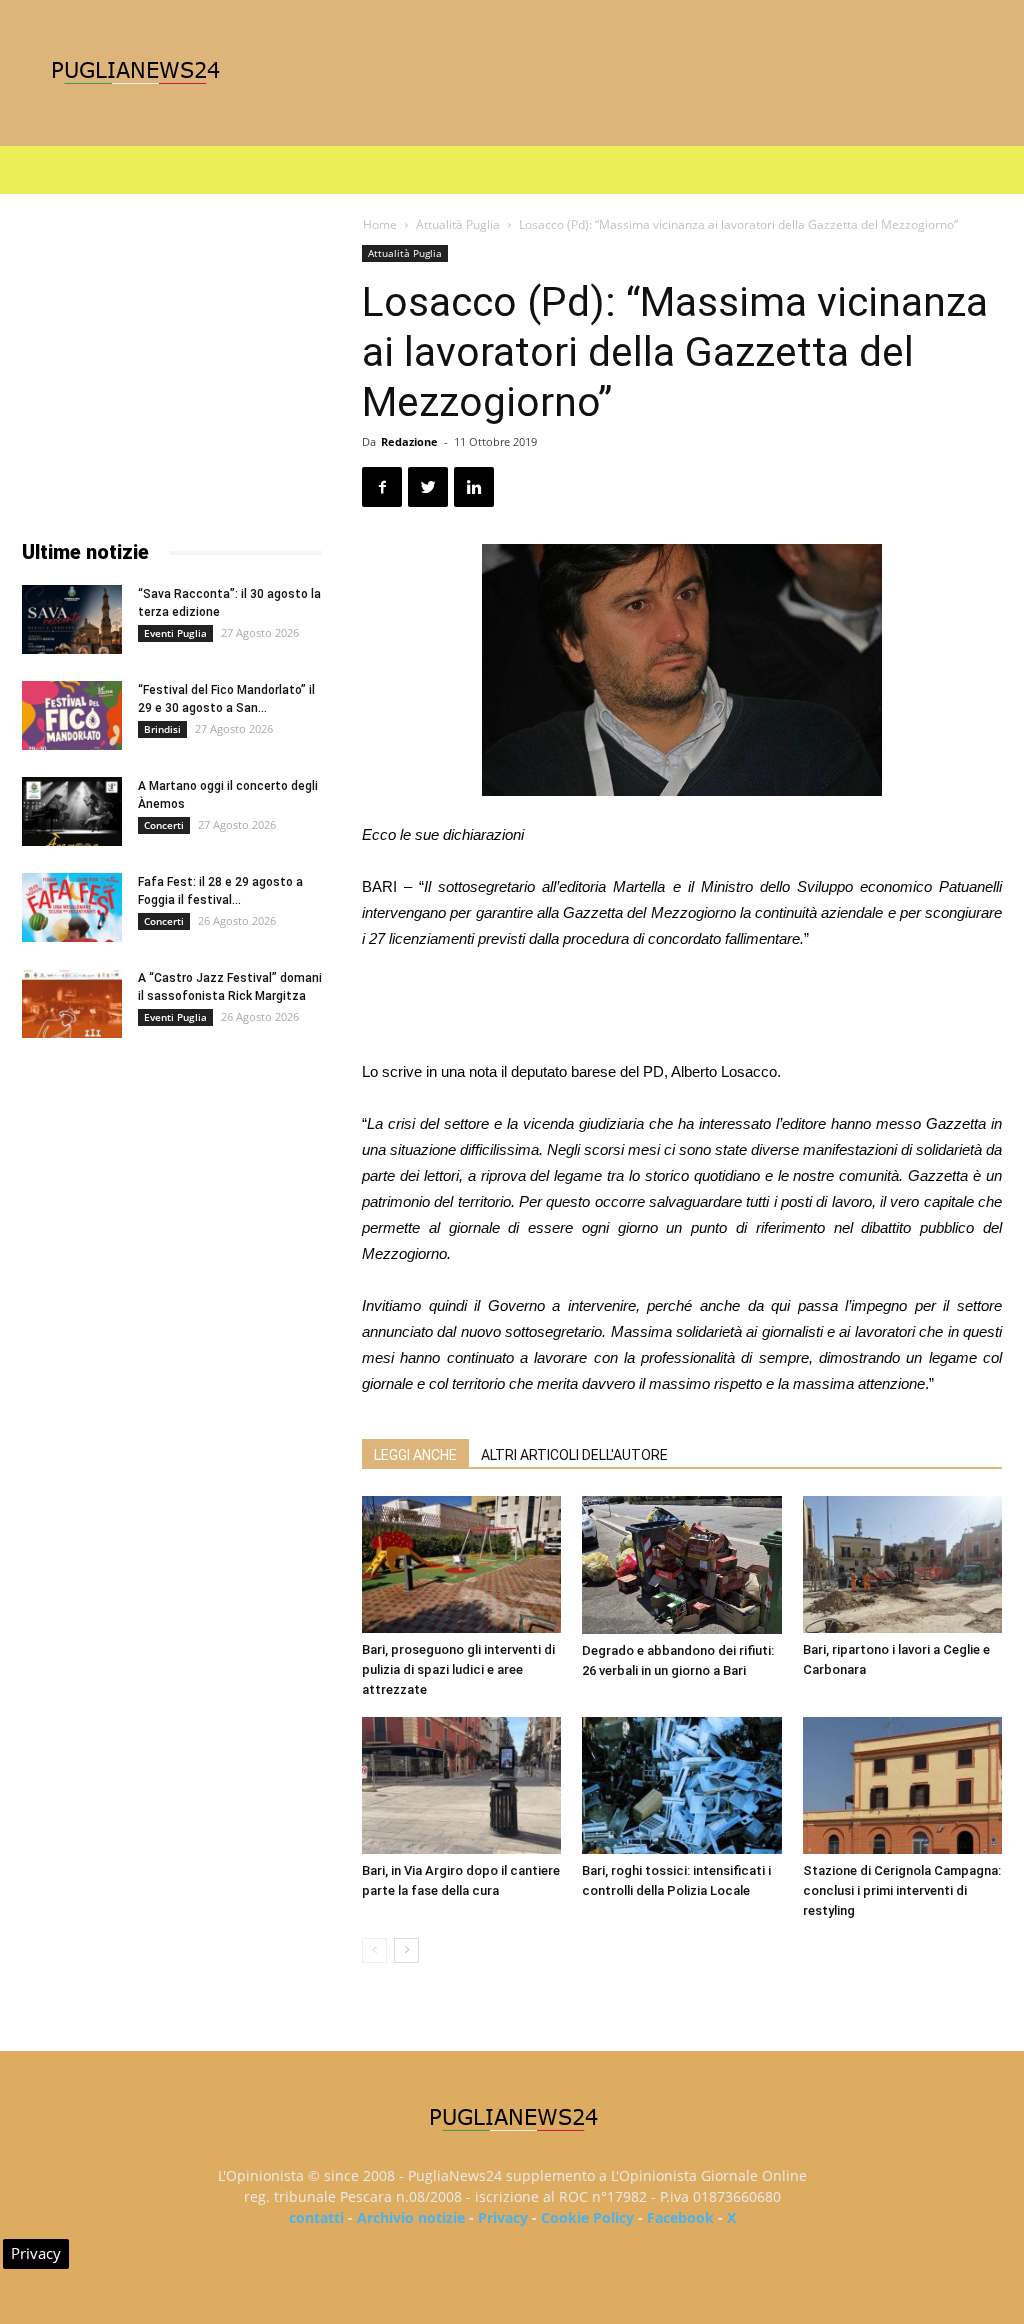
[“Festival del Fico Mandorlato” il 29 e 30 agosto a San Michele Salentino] (72, 715)
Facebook (680, 2217)
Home (380, 224)
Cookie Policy (587, 2217)
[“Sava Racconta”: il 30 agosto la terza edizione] (72, 619)
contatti (316, 2217)
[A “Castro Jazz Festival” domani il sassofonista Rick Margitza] (72, 1003)
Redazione (409, 441)
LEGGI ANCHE (415, 1455)
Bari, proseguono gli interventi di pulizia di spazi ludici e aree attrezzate (458, 1669)
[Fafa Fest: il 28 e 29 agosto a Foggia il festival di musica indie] (72, 907)
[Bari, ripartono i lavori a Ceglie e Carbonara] (902, 1564)
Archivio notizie (411, 2217)
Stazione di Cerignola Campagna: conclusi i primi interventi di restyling (902, 1890)
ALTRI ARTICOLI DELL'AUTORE (574, 1455)
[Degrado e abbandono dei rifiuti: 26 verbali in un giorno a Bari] (681, 1565)
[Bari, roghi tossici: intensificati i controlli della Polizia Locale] (681, 1785)
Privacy (503, 2217)
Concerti (164, 825)
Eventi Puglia (175, 633)
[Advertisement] (682, 1008)
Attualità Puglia (458, 224)
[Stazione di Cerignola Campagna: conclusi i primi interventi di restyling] (902, 1785)
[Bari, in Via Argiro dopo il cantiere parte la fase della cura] (461, 1785)
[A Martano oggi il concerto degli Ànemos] (72, 811)
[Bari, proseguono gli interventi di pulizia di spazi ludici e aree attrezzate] (461, 1564)
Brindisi (162, 729)
